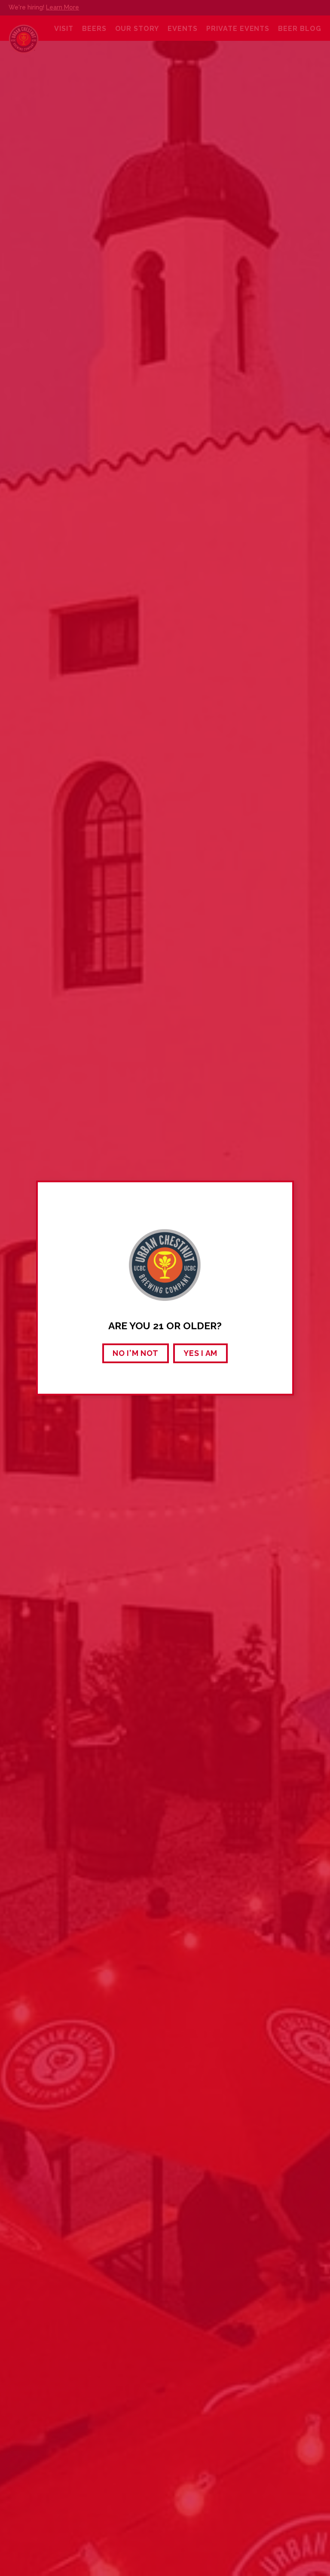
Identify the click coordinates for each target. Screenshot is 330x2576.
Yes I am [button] (200, 1353)
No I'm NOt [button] (136, 1353)
